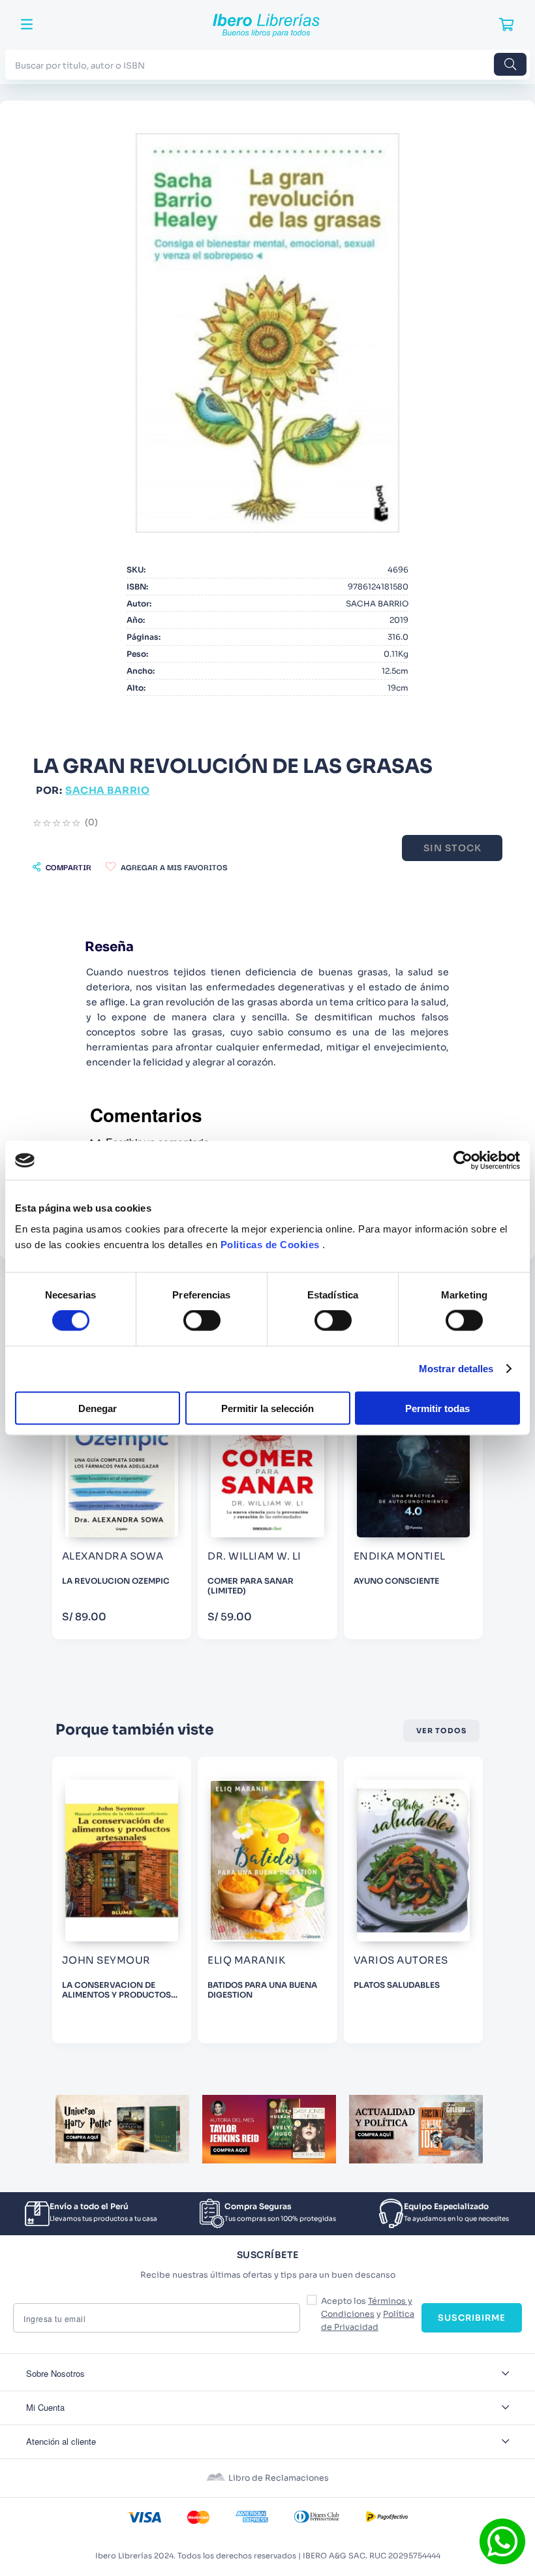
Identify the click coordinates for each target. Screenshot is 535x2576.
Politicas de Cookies (270, 1244)
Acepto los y (368, 2314)
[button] (62, 867)
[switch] (202, 1321)
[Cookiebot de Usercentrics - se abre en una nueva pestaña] (463, 1161)
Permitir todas (437, 1408)
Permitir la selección (267, 1408)
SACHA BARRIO (107, 790)
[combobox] (267, 64)
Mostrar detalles (456, 1369)
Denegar (98, 1408)
